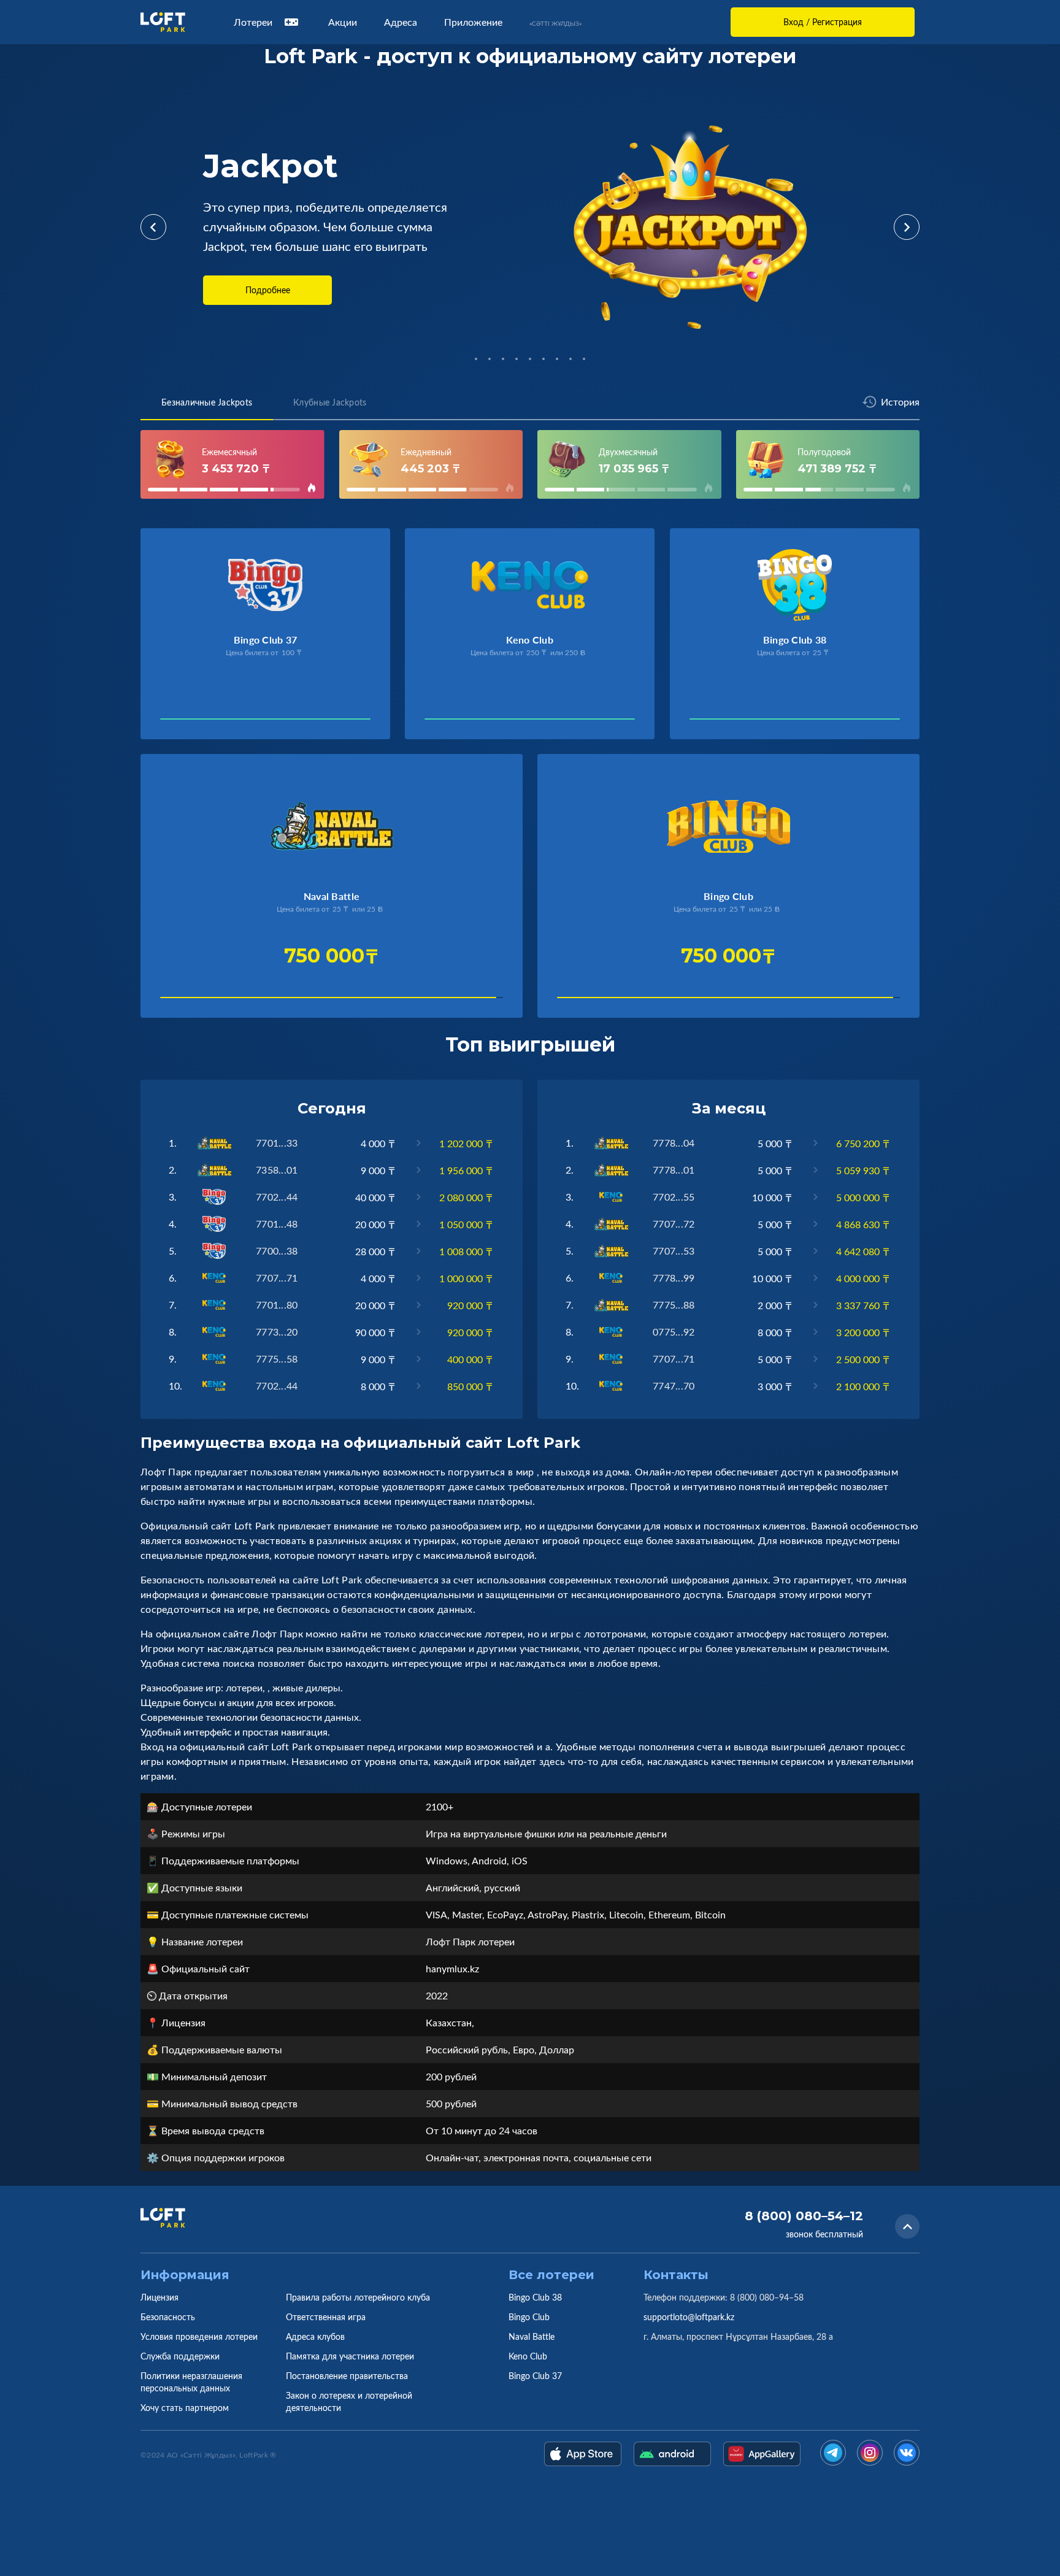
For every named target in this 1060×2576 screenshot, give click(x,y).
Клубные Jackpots (330, 402)
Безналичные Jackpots (207, 402)
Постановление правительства (347, 2376)
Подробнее (268, 290)
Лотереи (253, 22)
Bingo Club (529, 2317)
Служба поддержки (180, 2356)
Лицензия (159, 2297)
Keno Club (528, 2356)
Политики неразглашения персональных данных (191, 2382)
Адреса (401, 22)
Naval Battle (532, 2336)
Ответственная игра (326, 2317)
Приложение (473, 22)
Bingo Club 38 (535, 2297)
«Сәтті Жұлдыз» (555, 23)
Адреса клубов (315, 2336)
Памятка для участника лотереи (350, 2356)
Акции (343, 22)
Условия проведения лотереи (199, 2336)
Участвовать (202, 722)
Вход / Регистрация (823, 22)
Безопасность (168, 2317)
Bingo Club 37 (535, 2376)
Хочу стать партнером (185, 2408)
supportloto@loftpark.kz (689, 2317)
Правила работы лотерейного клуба (358, 2297)
